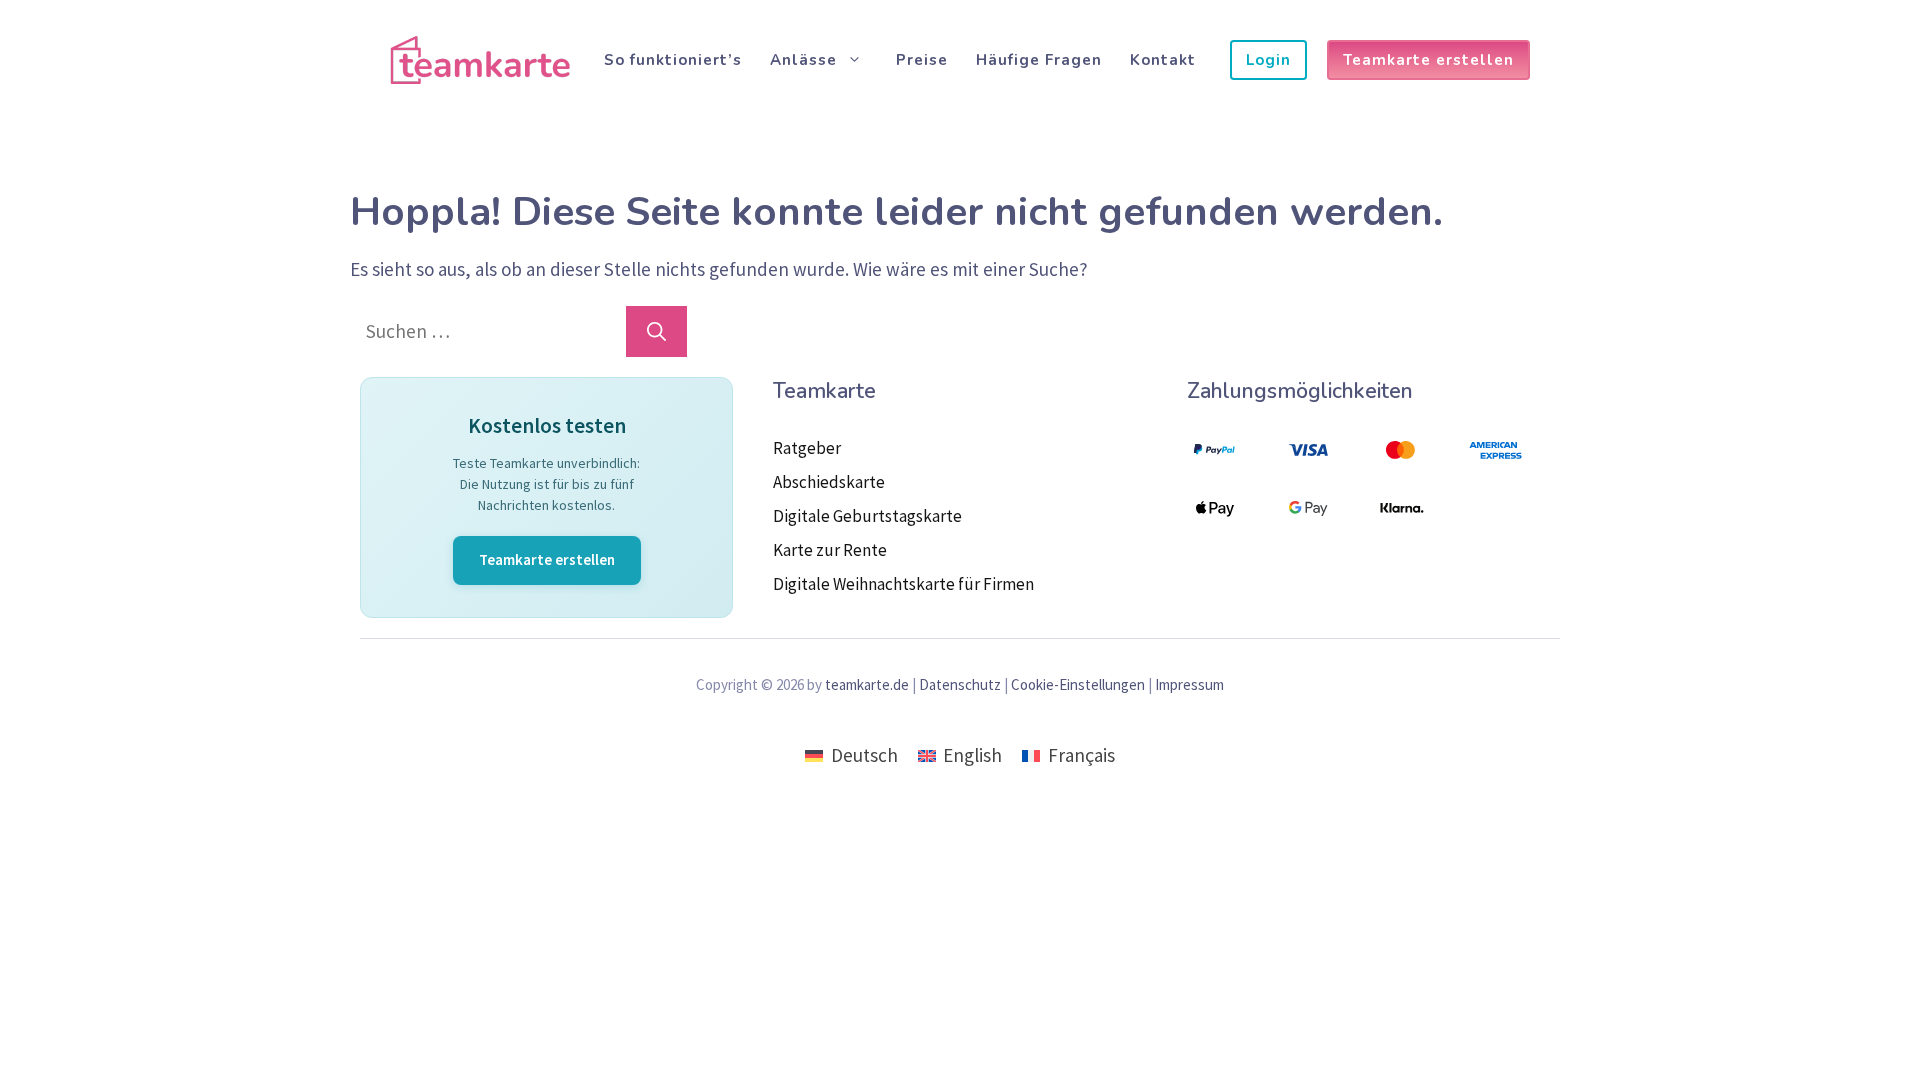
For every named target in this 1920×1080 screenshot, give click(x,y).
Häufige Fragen (1039, 60)
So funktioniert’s (673, 60)
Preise (922, 60)
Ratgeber (807, 448)
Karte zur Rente (830, 550)
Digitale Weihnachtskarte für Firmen (903, 584)
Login (1268, 60)
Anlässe (803, 60)
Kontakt (1163, 60)
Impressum (1189, 684)
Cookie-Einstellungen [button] (1078, 684)
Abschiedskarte (829, 482)
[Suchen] (656, 331)
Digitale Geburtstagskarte (867, 516)
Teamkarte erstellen (1428, 60)
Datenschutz (960, 684)
